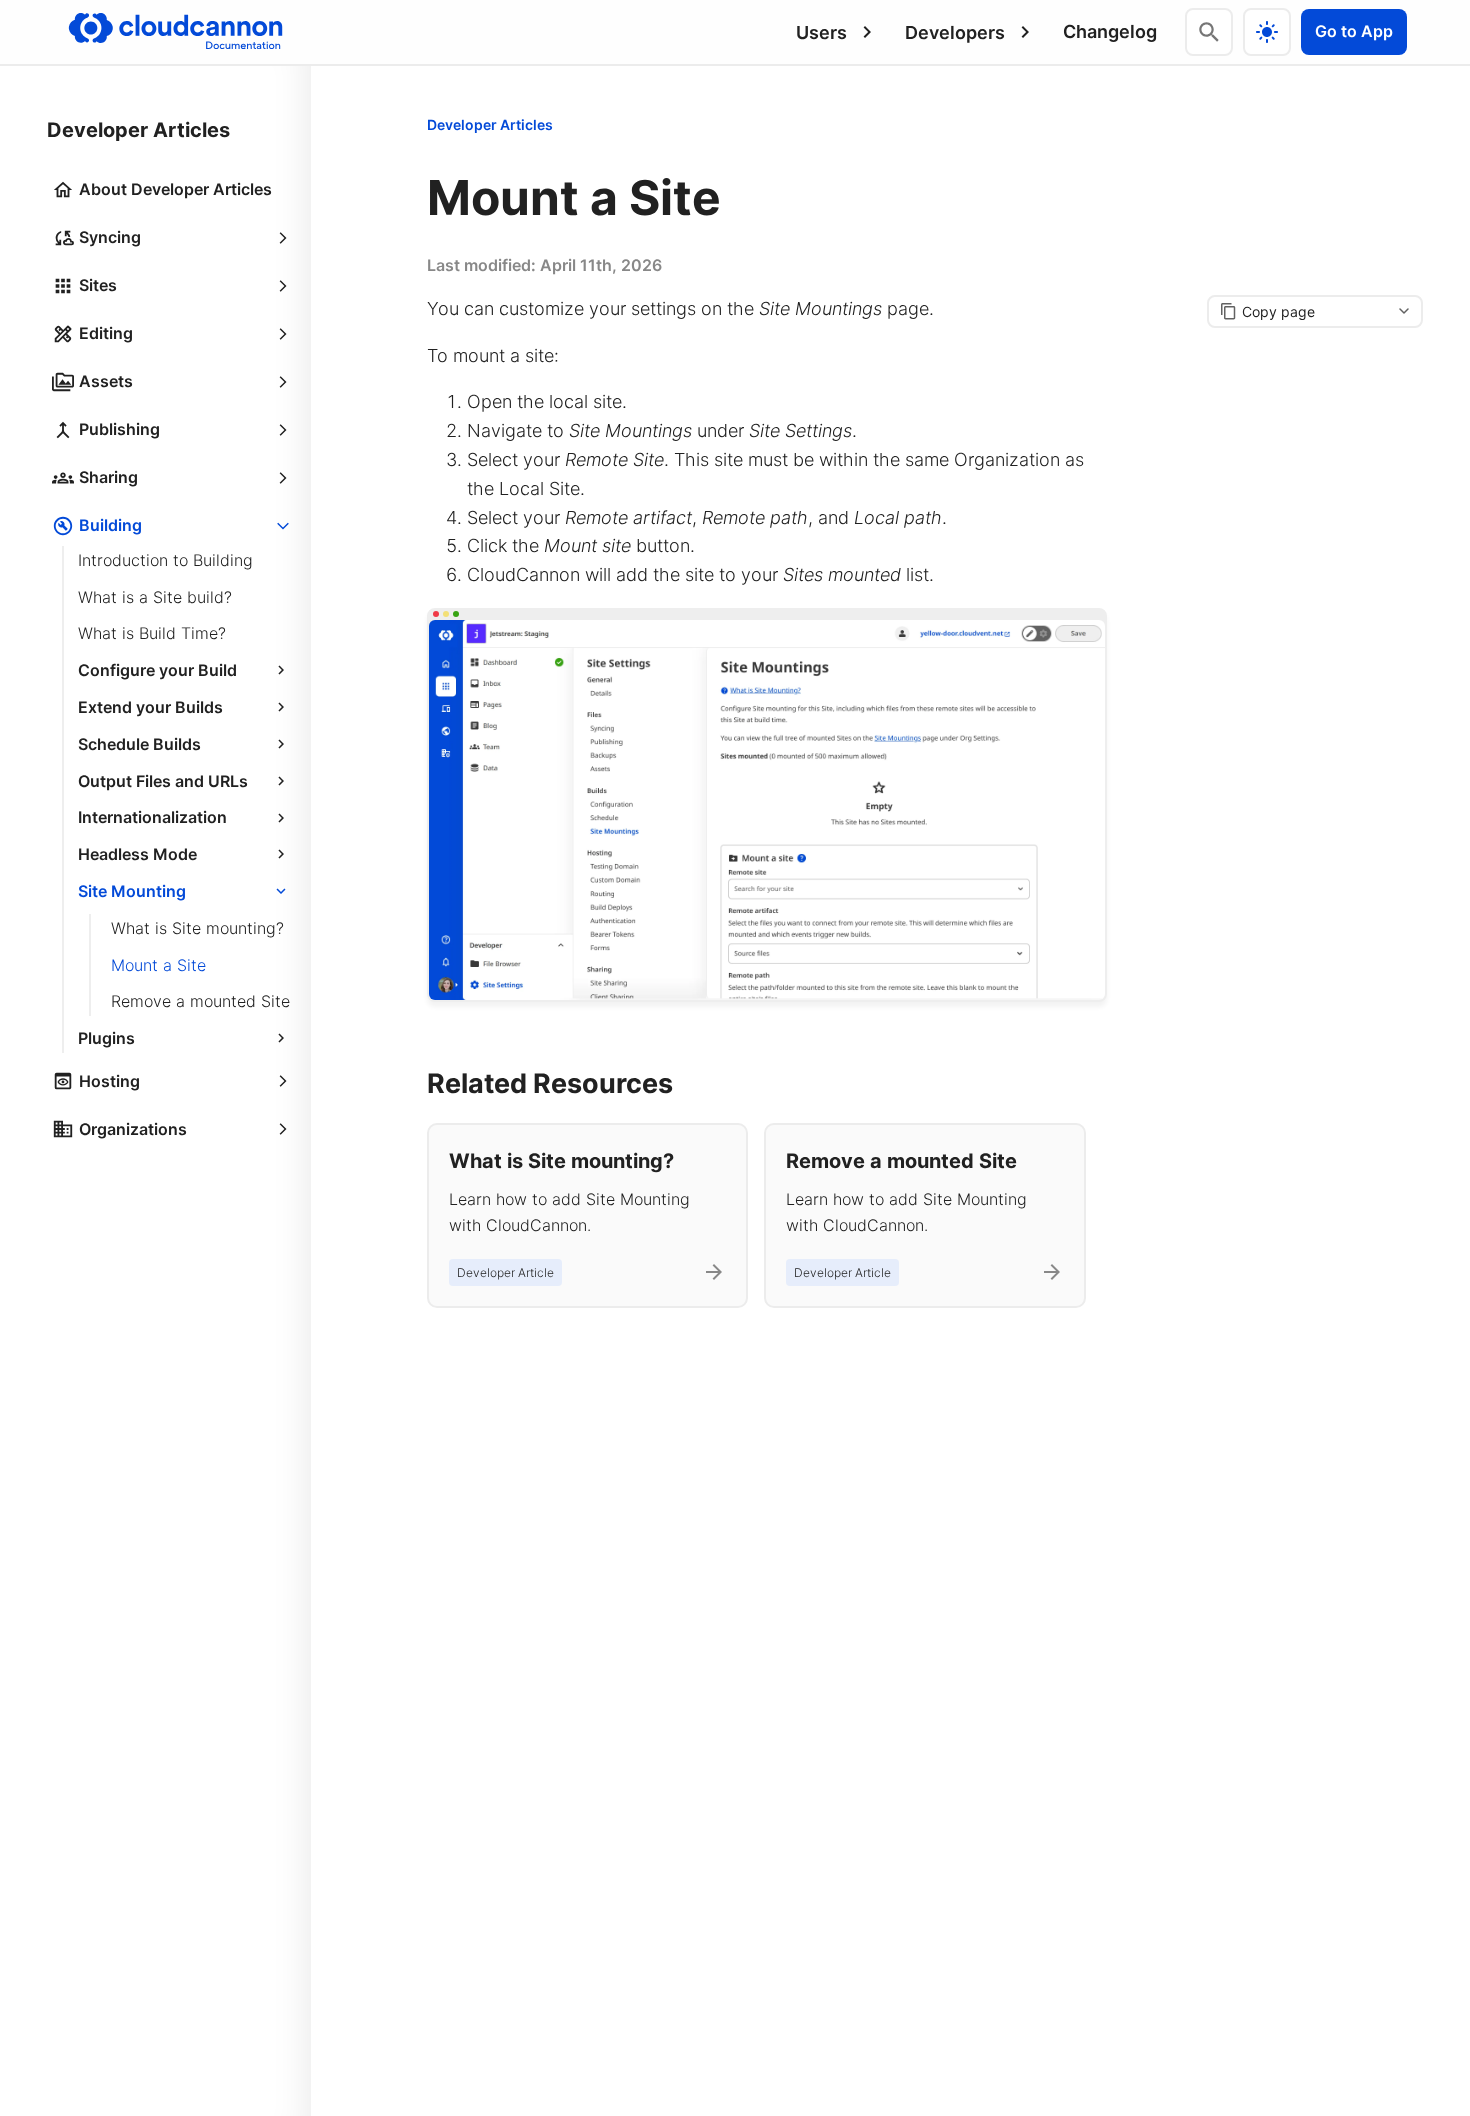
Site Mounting (132, 891)
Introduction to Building (165, 560)
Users (821, 32)
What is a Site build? (155, 597)
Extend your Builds (150, 707)
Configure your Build (157, 670)
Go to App (1354, 31)
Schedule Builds (139, 744)
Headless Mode (137, 854)
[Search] (1209, 32)
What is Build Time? (152, 634)
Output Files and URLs (163, 781)
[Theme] (1267, 32)
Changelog (1110, 31)
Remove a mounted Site (200, 1002)
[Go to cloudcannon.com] (175, 32)
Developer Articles (490, 124)
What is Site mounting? (197, 928)
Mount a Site (158, 965)
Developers (955, 32)
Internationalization (152, 818)
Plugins (106, 1038)
